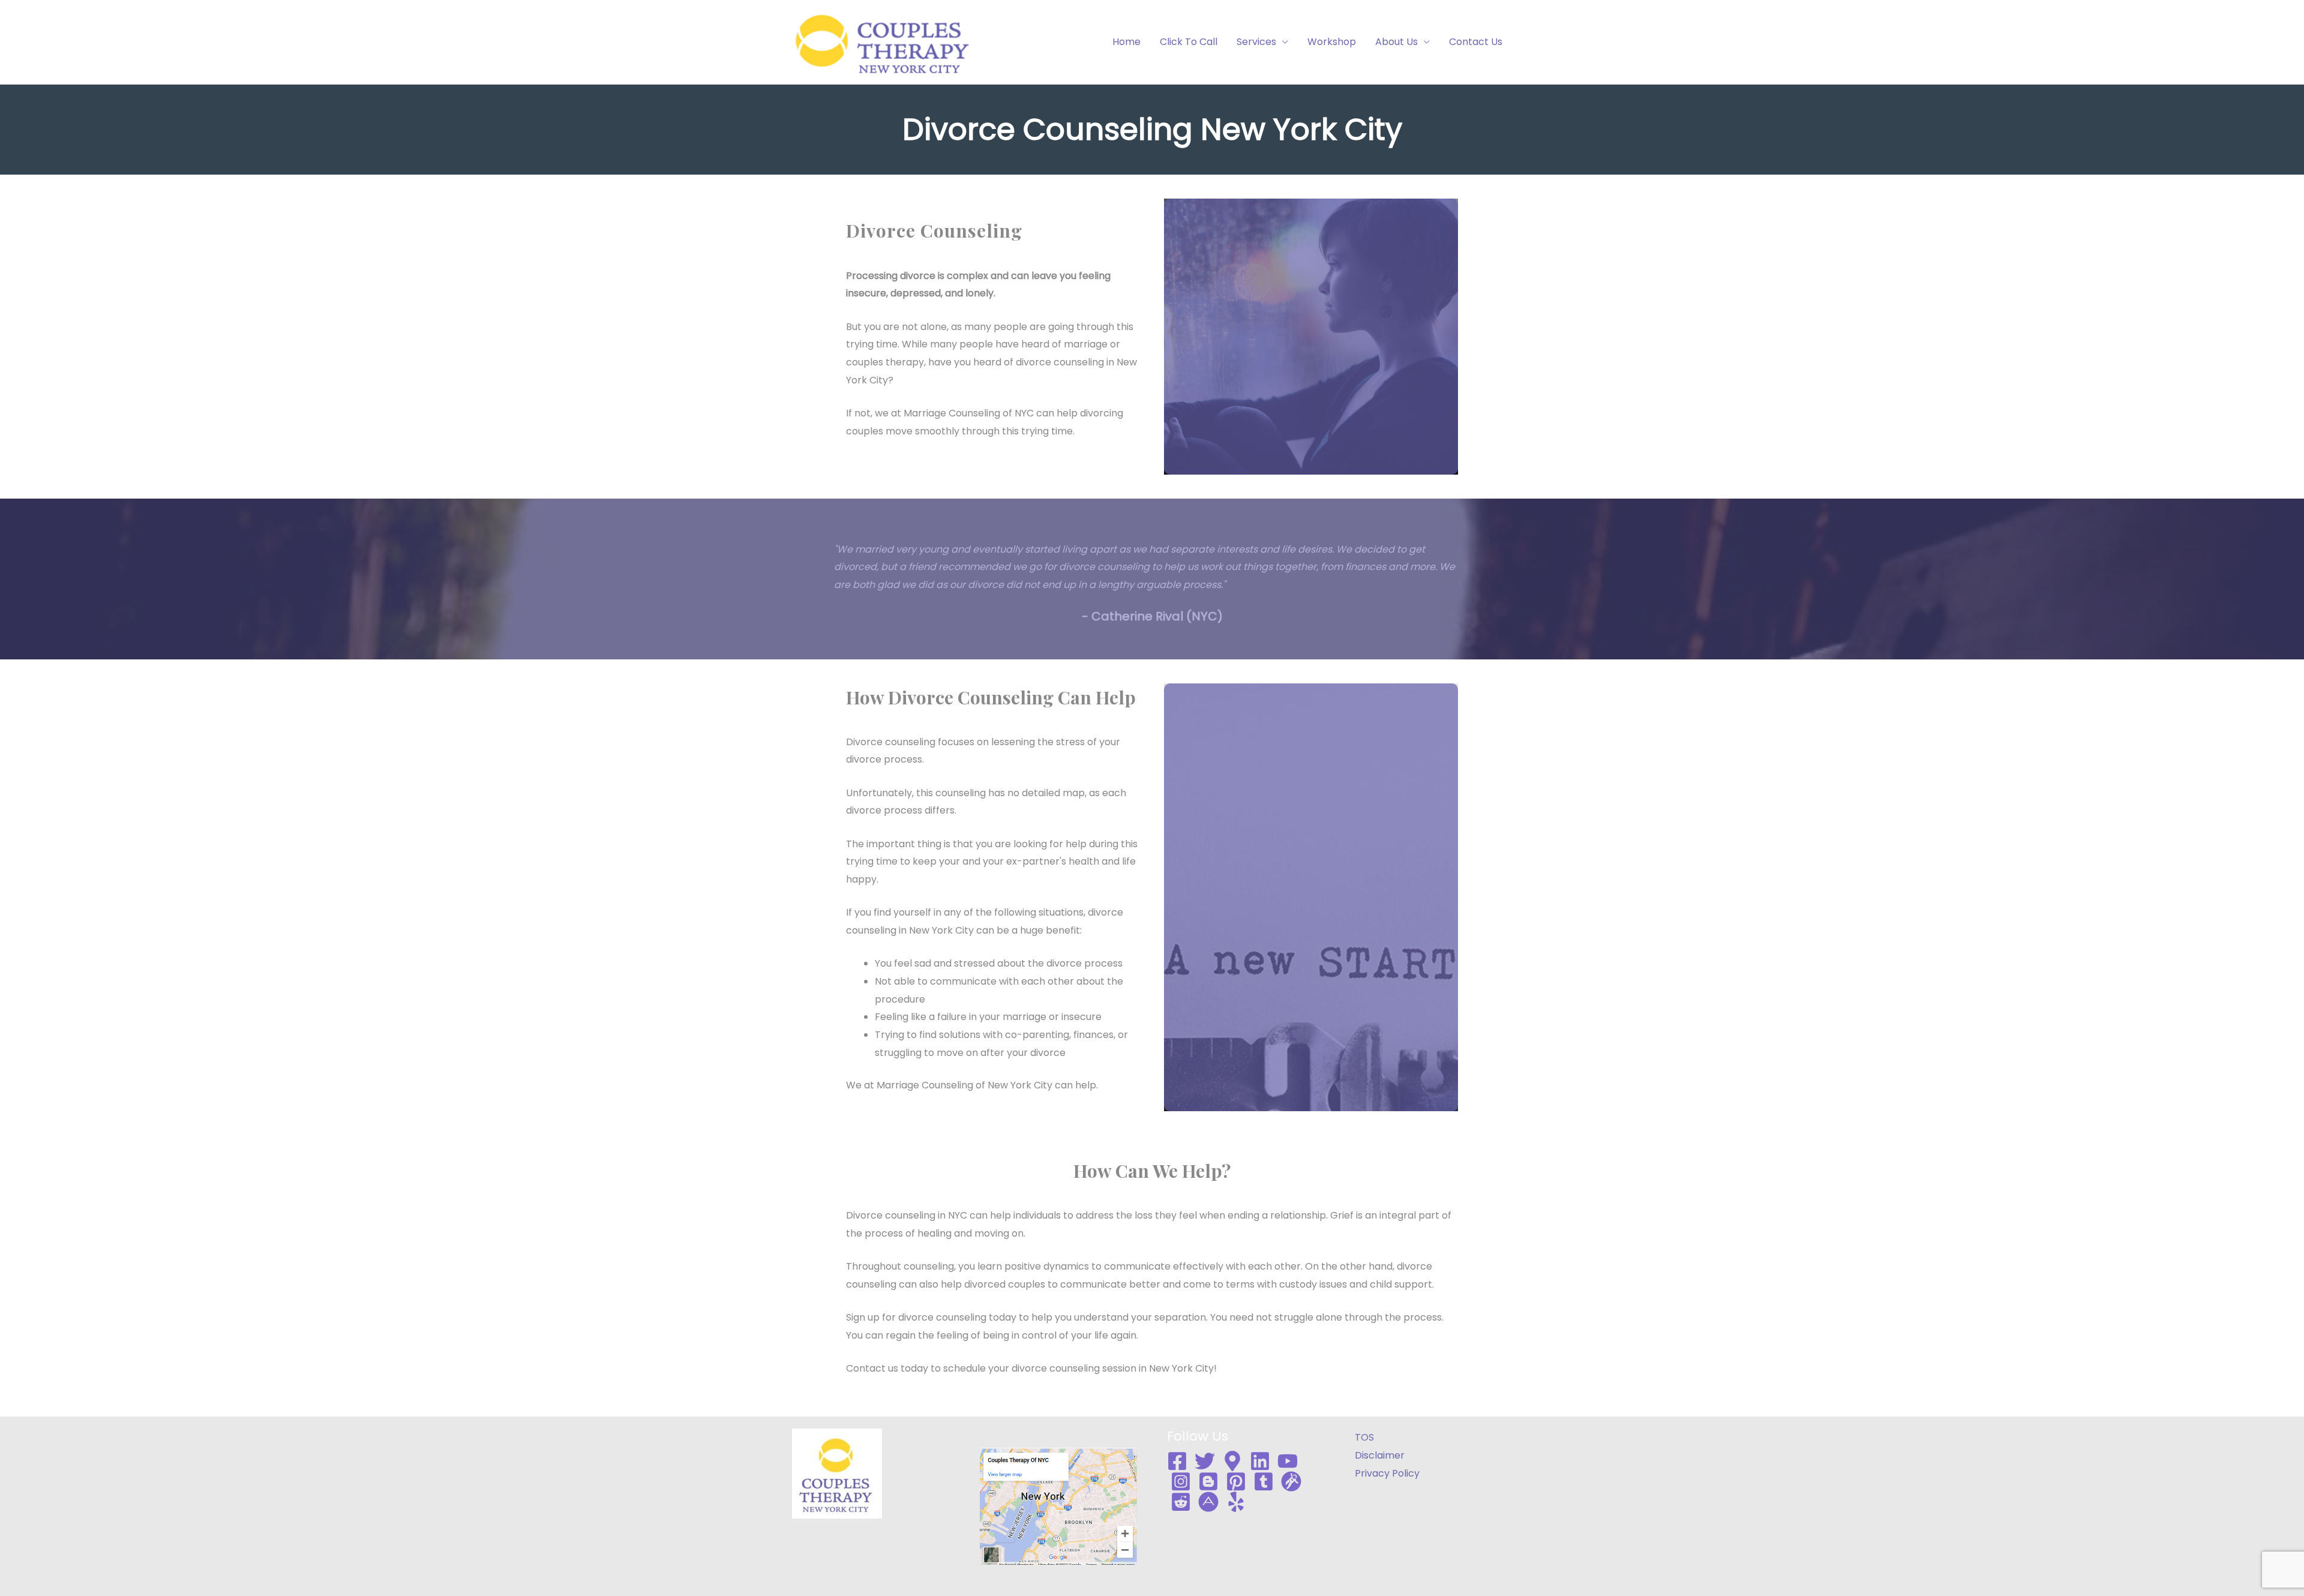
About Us (1396, 42)
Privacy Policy (1387, 1473)
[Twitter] (1205, 1461)
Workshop (1332, 42)
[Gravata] (1291, 1481)
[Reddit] (1181, 1502)
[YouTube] (1288, 1461)
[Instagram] (1181, 1481)
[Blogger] (1208, 1481)
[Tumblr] (1264, 1481)
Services (1256, 42)
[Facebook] (1177, 1461)
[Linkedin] (1260, 1461)
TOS (1364, 1437)
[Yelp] (1236, 1502)
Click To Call (1189, 42)
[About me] (1208, 1502)
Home (1126, 42)
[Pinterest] (1236, 1481)
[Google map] (1232, 1461)
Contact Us (1476, 42)
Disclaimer (1380, 1455)
